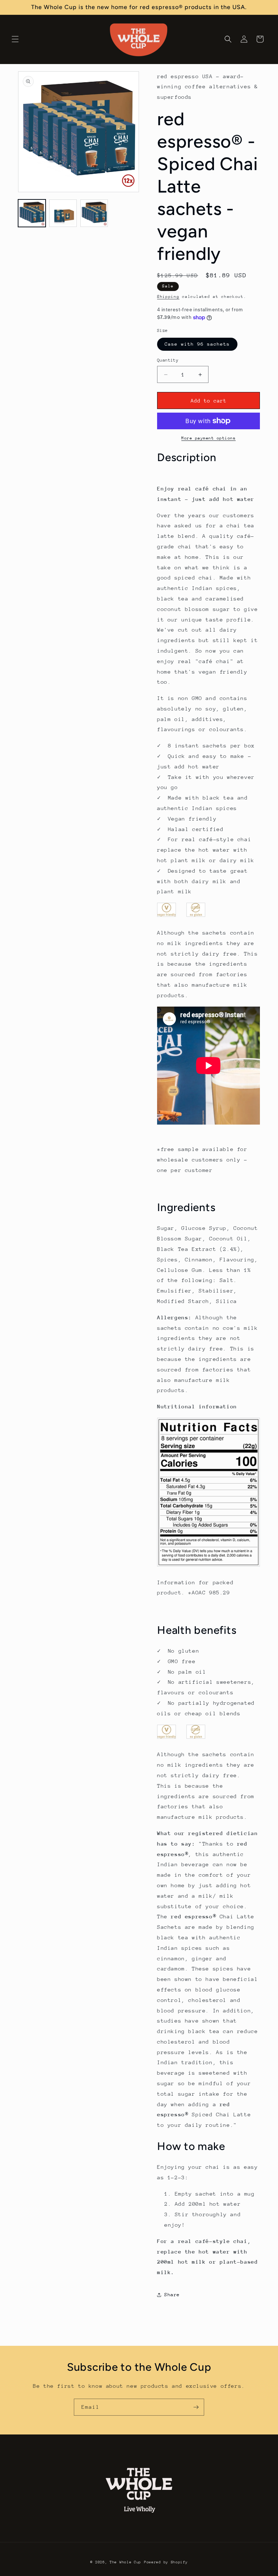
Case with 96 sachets (197, 344)
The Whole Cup (125, 2562)
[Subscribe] (196, 2407)
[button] (15, 39)
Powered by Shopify (166, 2562)
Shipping (168, 297)
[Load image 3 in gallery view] (94, 213)
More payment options (208, 438)
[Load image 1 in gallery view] (32, 213)
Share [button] (172, 2295)
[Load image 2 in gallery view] (63, 213)
